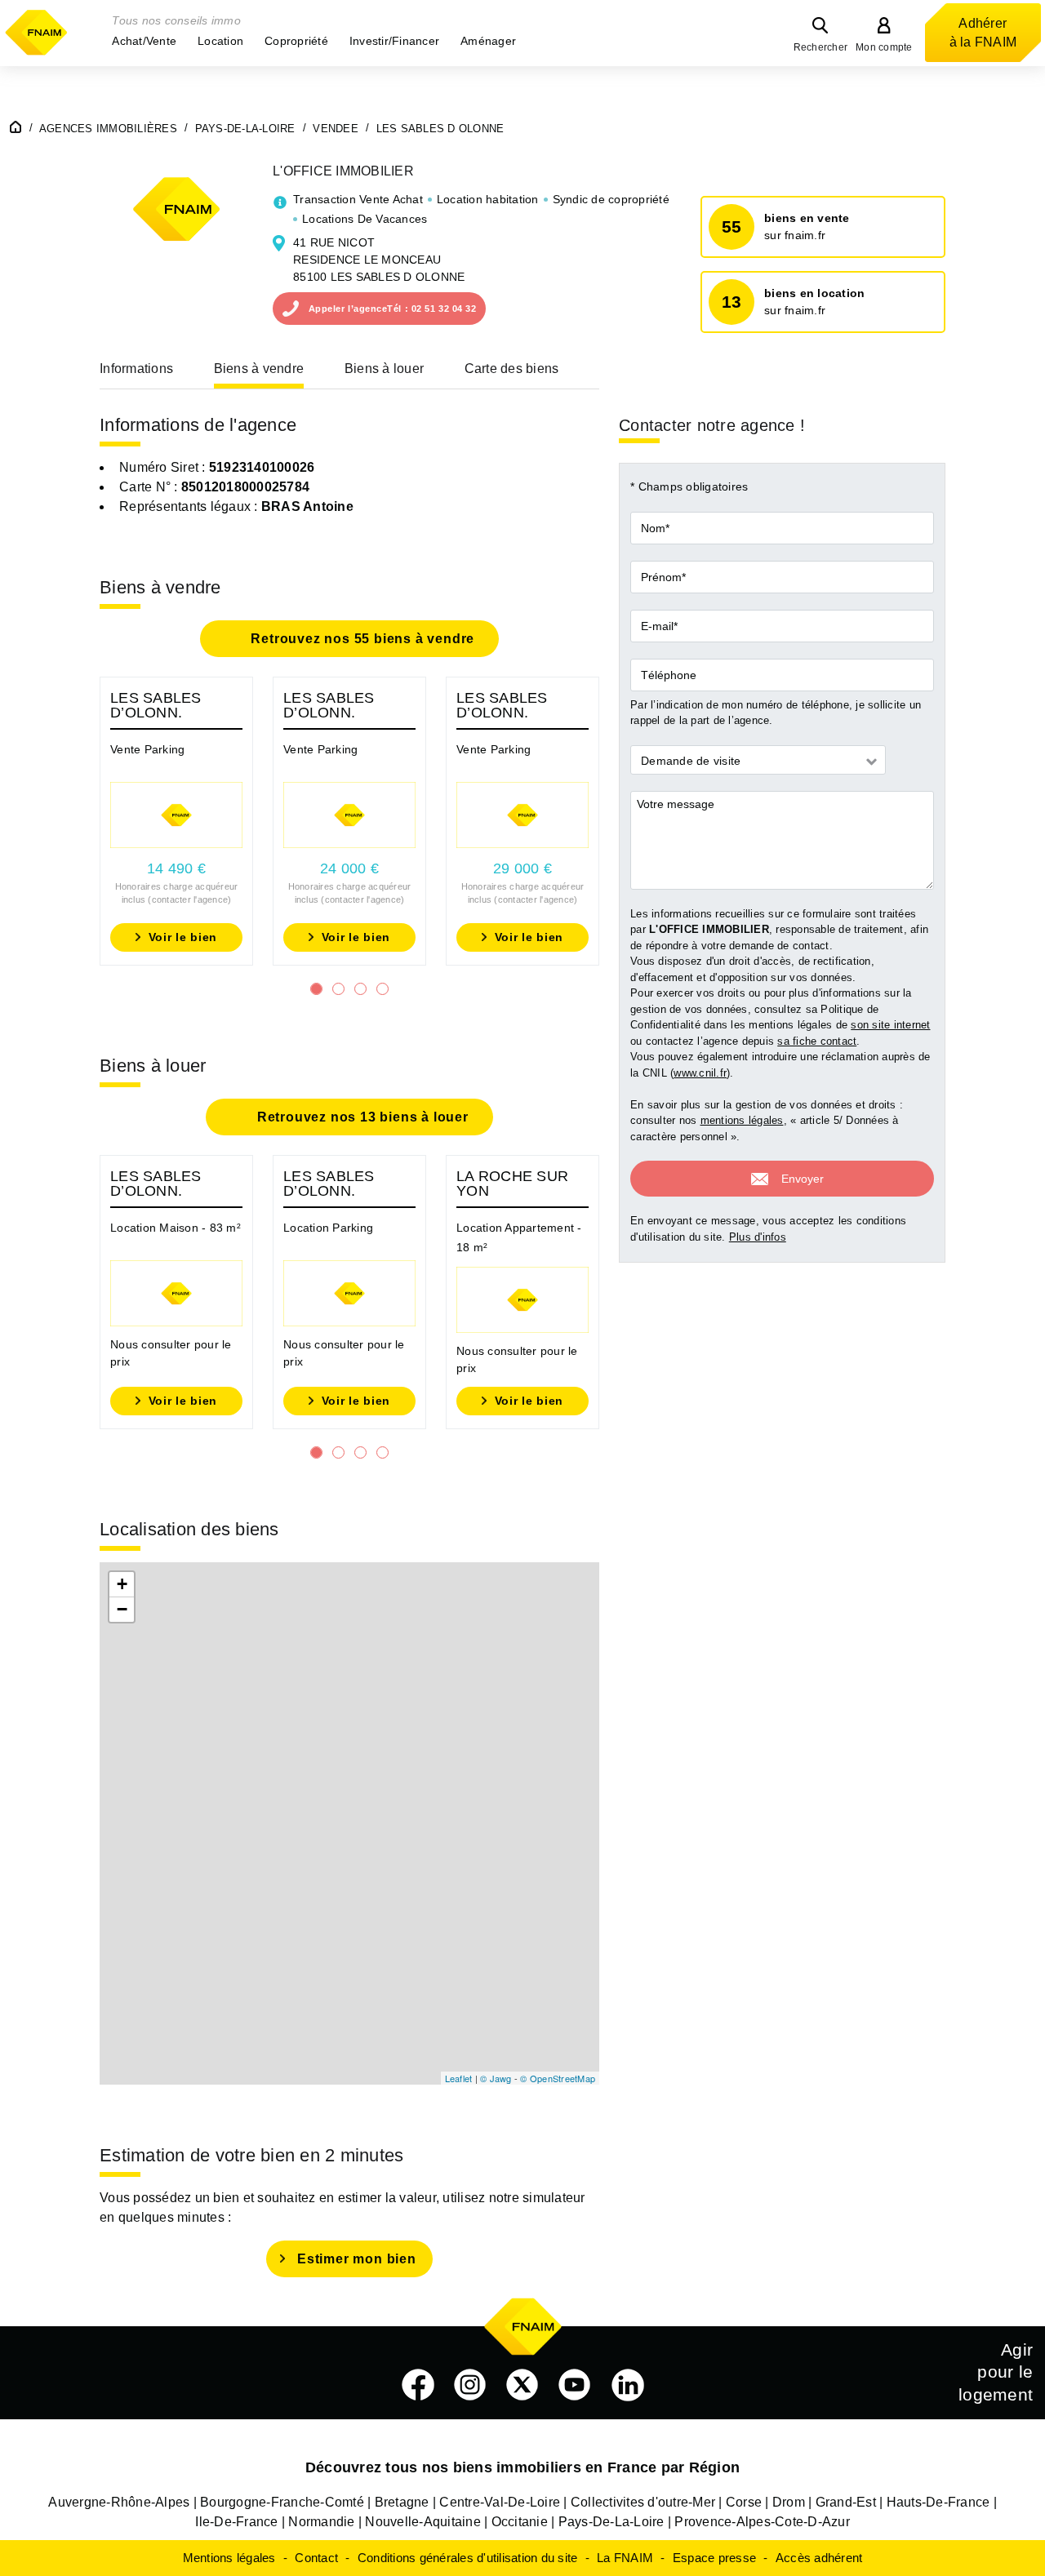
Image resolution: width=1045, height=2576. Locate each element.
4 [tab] (382, 989)
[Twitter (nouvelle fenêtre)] (522, 2385)
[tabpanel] (176, 821)
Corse (744, 2502)
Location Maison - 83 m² (176, 1228)
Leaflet (459, 2078)
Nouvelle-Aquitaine (423, 2522)
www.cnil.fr (700, 1073)
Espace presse (714, 2558)
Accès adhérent (819, 2558)
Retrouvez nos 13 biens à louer (361, 1117)
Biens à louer (384, 369)
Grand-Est (846, 2502)
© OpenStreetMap (558, 2078)
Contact (316, 2558)
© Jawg (496, 2078)
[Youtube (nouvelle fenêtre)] (575, 2385)
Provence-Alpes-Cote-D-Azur (762, 2522)
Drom (789, 2502)
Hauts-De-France (938, 2502)
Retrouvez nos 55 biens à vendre (361, 639)
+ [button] (122, 1584)
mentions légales (742, 1121)
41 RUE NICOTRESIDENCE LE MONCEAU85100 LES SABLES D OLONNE (379, 260)
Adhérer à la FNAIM (983, 33)
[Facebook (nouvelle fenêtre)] (418, 2385)
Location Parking (328, 1228)
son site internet (890, 1026)
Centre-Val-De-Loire (500, 2502)
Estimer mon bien (357, 2259)
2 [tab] (338, 989)
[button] (144, 41)
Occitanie (520, 2522)
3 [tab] (360, 989)
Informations (136, 369)
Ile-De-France (236, 2522)
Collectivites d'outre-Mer (643, 2502)
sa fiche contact (817, 1041)
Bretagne (402, 2502)
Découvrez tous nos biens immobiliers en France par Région (522, 2467)
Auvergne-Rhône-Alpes (119, 2502)
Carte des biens (512, 369)
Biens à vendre (259, 369)
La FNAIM (625, 2558)
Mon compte (884, 47)
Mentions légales (229, 2558)
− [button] (122, 1609)
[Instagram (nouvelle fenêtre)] (470, 2385)
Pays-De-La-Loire (611, 2522)
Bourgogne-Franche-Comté (282, 2502)
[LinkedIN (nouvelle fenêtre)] (628, 2385)
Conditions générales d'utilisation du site (468, 2558)
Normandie (321, 2522)
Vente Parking (147, 749)
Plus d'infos (758, 1237)
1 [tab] (316, 989)
